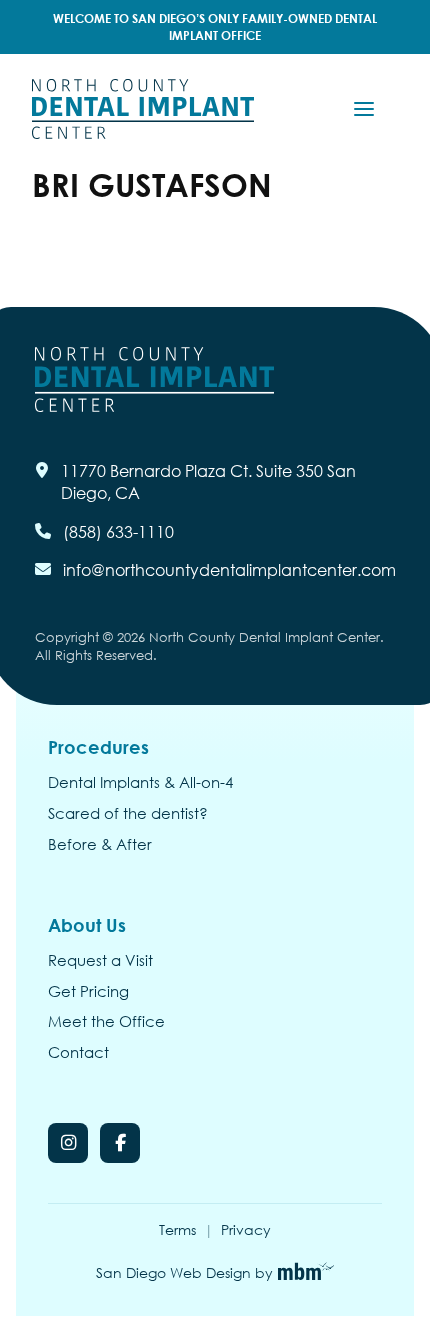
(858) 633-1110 (118, 531)
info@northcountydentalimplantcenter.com (229, 569)
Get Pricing (88, 992)
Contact (78, 1053)
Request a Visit (100, 961)
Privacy (246, 1229)
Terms (177, 1229)
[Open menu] (364, 109)
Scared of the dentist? (128, 814)
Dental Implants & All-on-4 (140, 783)
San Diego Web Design (173, 1272)
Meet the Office (106, 1022)
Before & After (100, 845)
